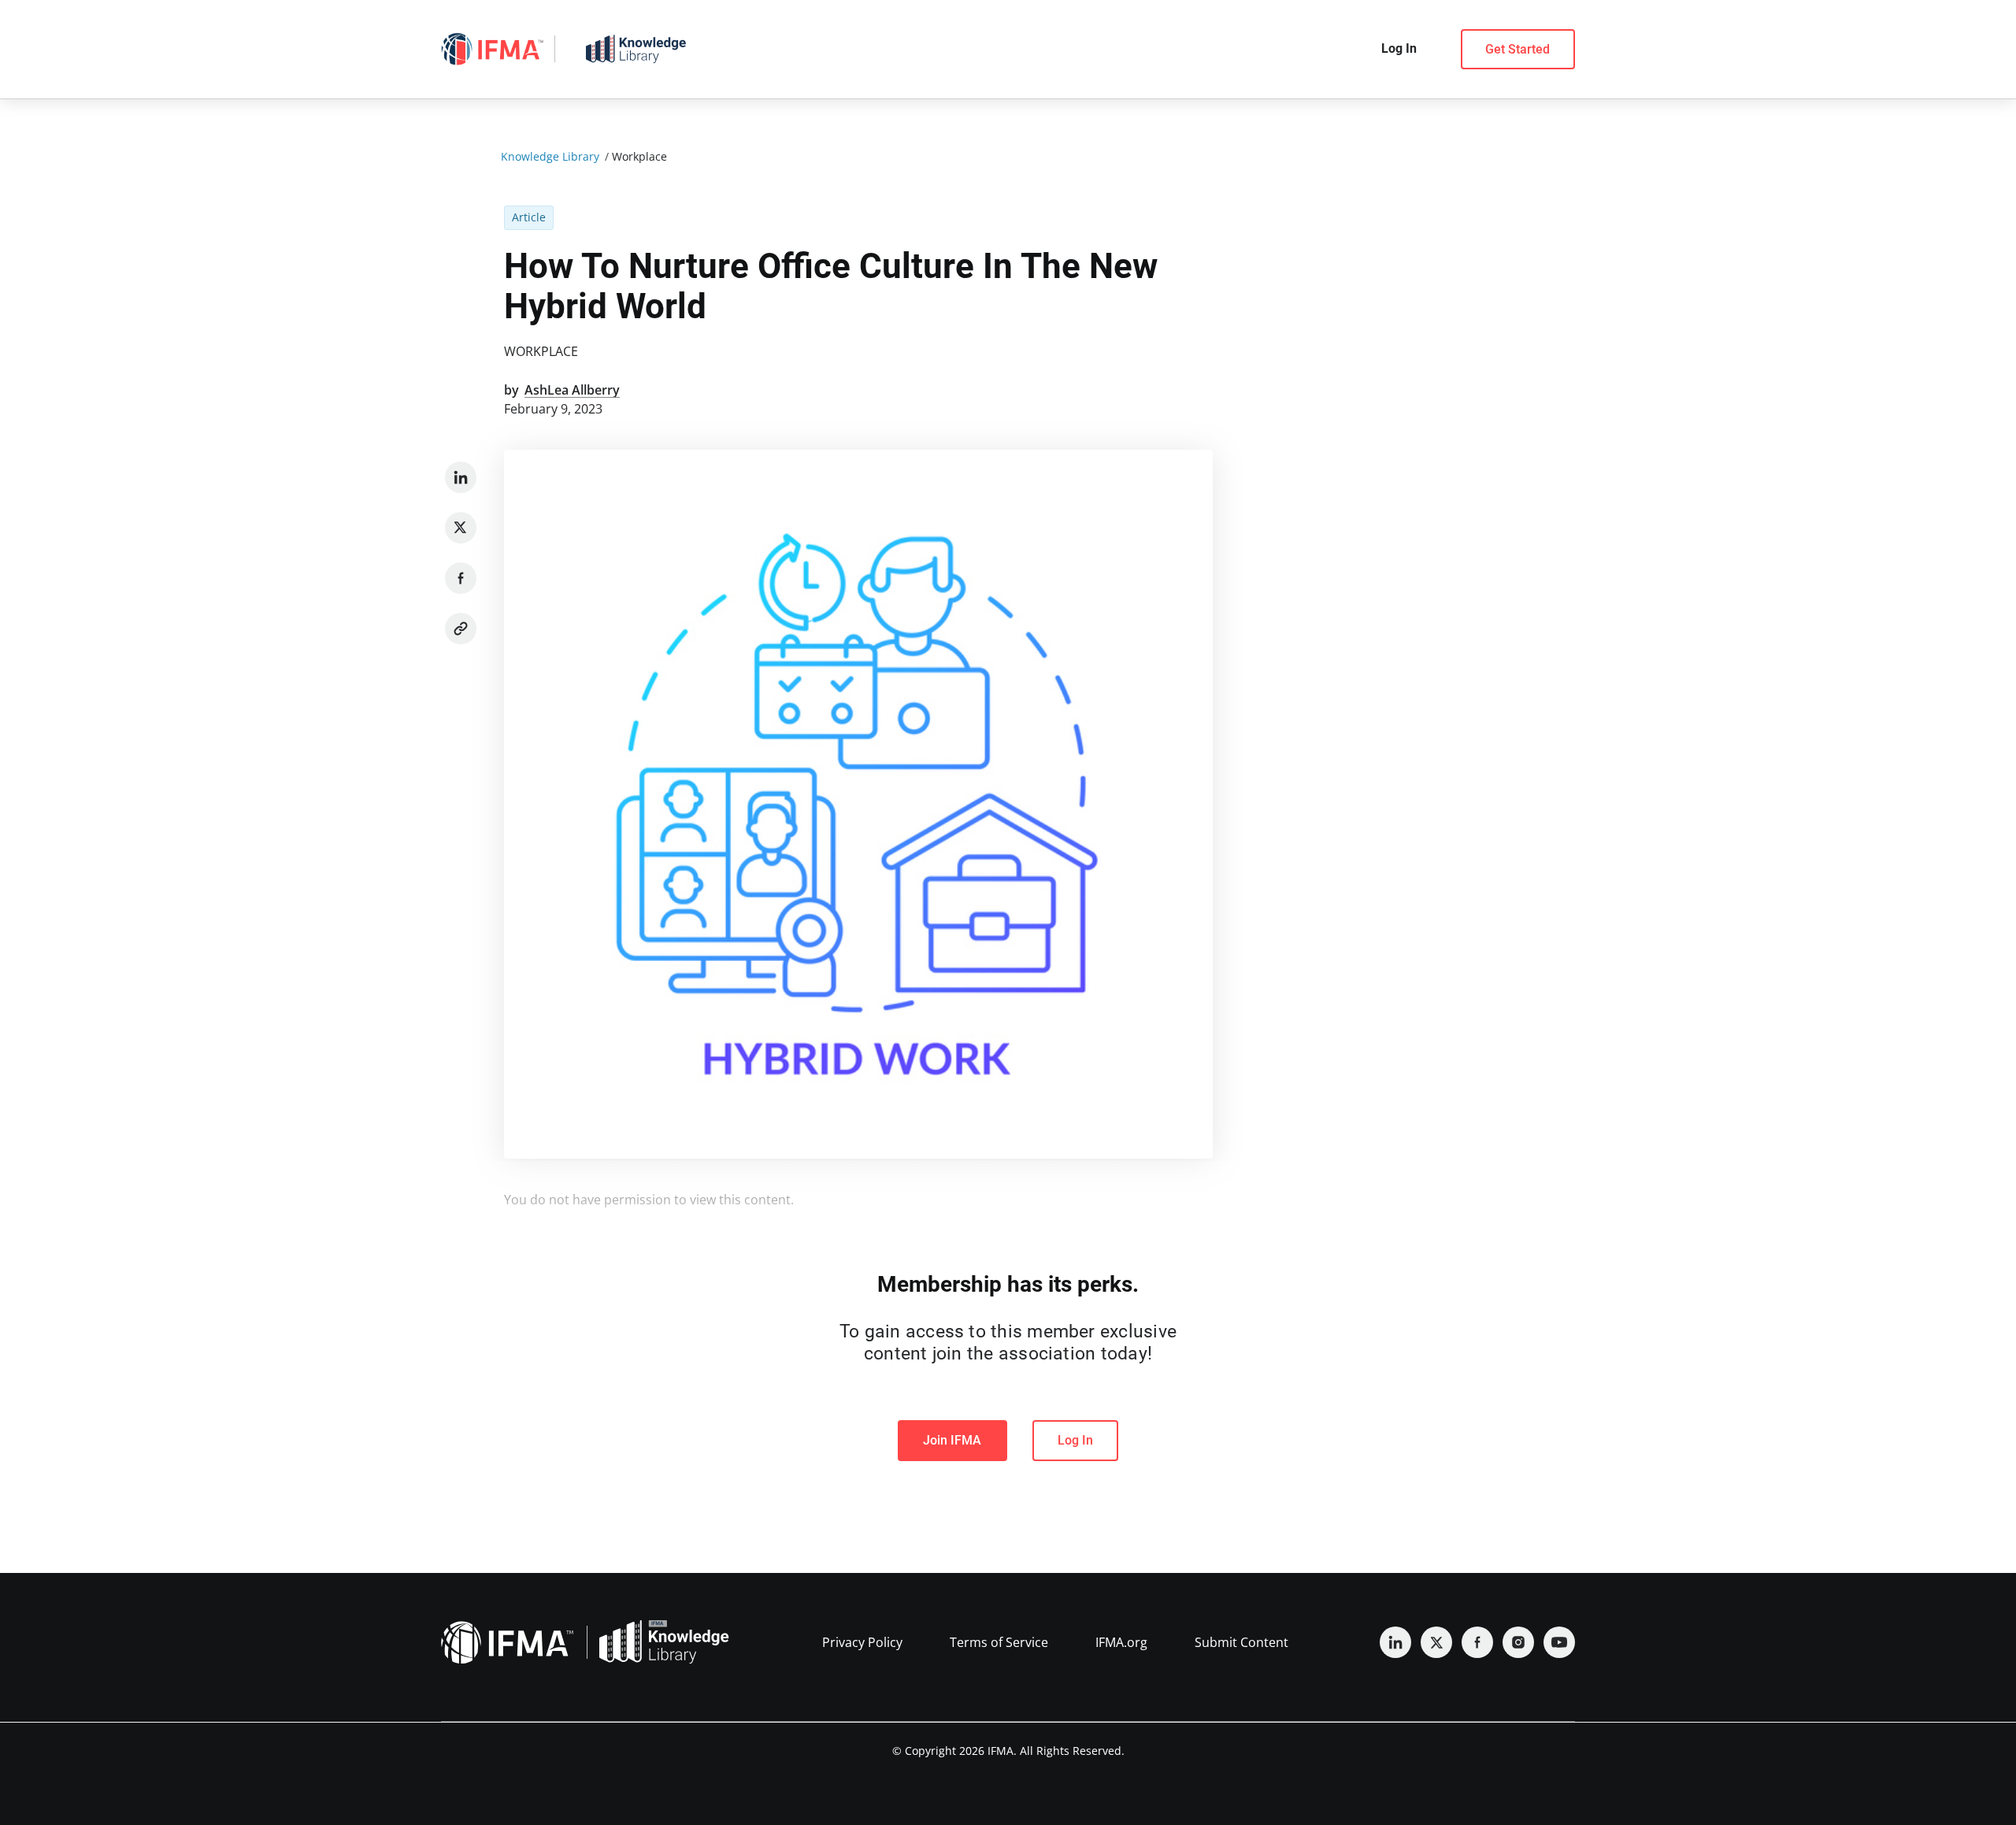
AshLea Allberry (572, 390)
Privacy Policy (862, 1642)
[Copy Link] (461, 629)
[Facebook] (461, 578)
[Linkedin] (461, 477)
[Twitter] (461, 528)
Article (529, 217)
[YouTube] (1559, 1642)
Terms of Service (999, 1642)
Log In (1075, 1440)
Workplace (541, 351)
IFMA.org (1121, 1642)
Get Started (1518, 49)
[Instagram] (1518, 1642)
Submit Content (1241, 1642)
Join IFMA (952, 1440)
